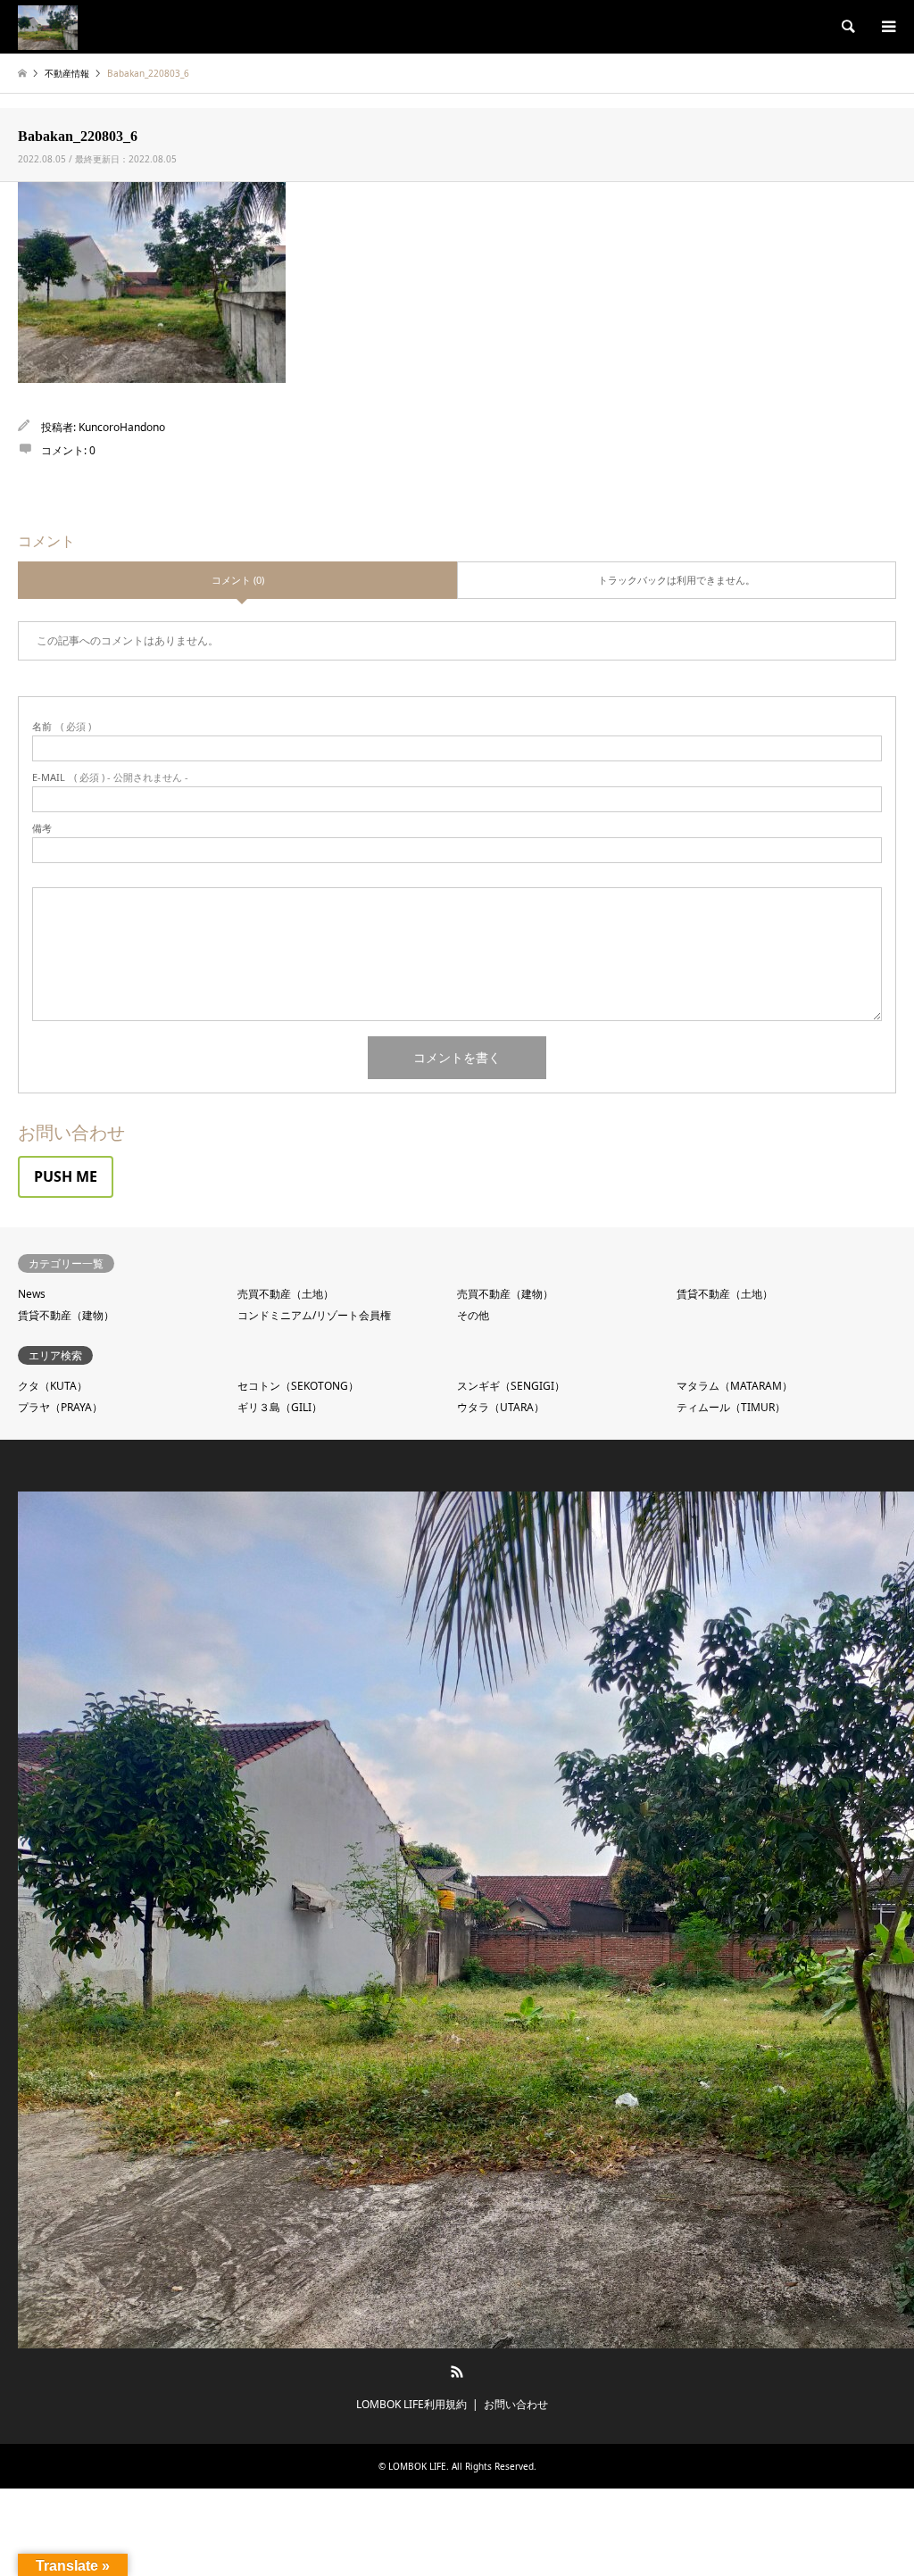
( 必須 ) (62, 726)
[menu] (887, 27)
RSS (457, 2372)
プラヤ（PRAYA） (60, 1407)
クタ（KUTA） (53, 1386)
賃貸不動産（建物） (66, 1315)
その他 (473, 1315)
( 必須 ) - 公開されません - (110, 777)
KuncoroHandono (122, 427)
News (32, 1294)
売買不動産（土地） (286, 1294)
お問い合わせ (516, 2404)
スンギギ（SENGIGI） (511, 1386)
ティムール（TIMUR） (731, 1407)
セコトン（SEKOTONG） (298, 1386)
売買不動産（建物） (505, 1294)
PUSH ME (66, 1176)
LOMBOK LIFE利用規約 (411, 2404)
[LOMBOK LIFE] (48, 26)
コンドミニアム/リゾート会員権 (314, 1315)
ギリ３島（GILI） (280, 1407)
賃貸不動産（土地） (725, 1294)
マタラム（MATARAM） (735, 1386)
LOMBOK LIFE (417, 2466)
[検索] (847, 27)
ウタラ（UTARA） (501, 1407)
